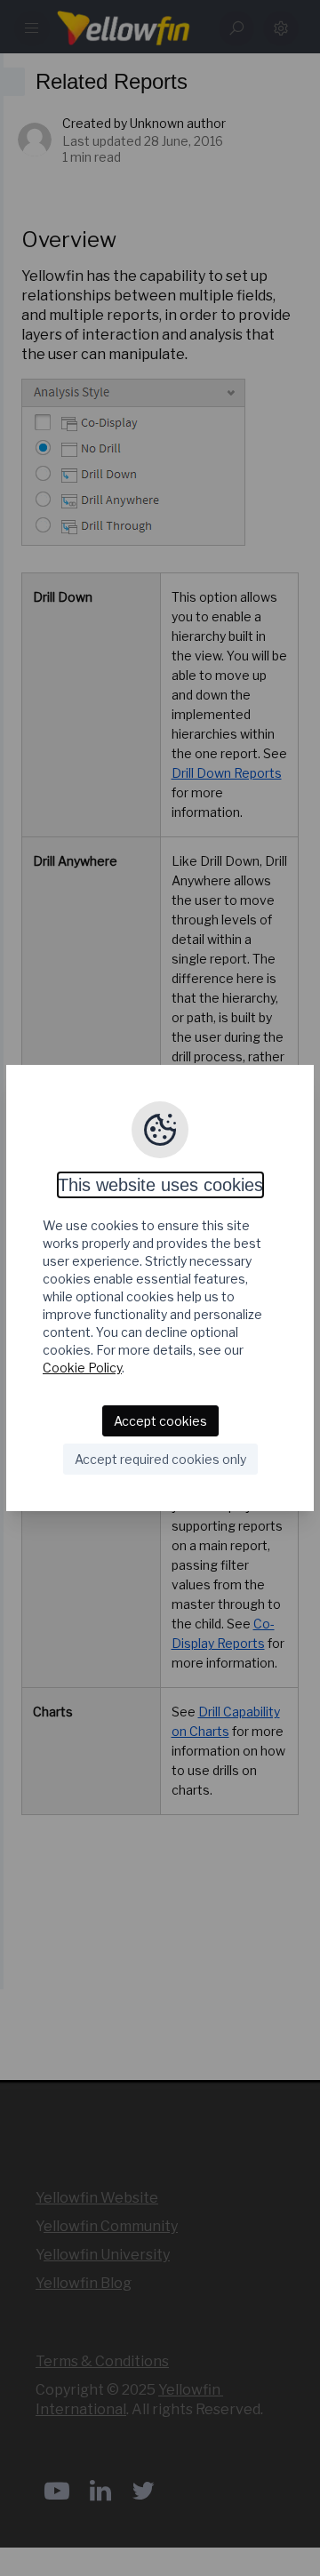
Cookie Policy (82, 1368)
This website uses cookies (160, 1185)
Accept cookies (160, 1421)
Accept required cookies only (160, 1459)
